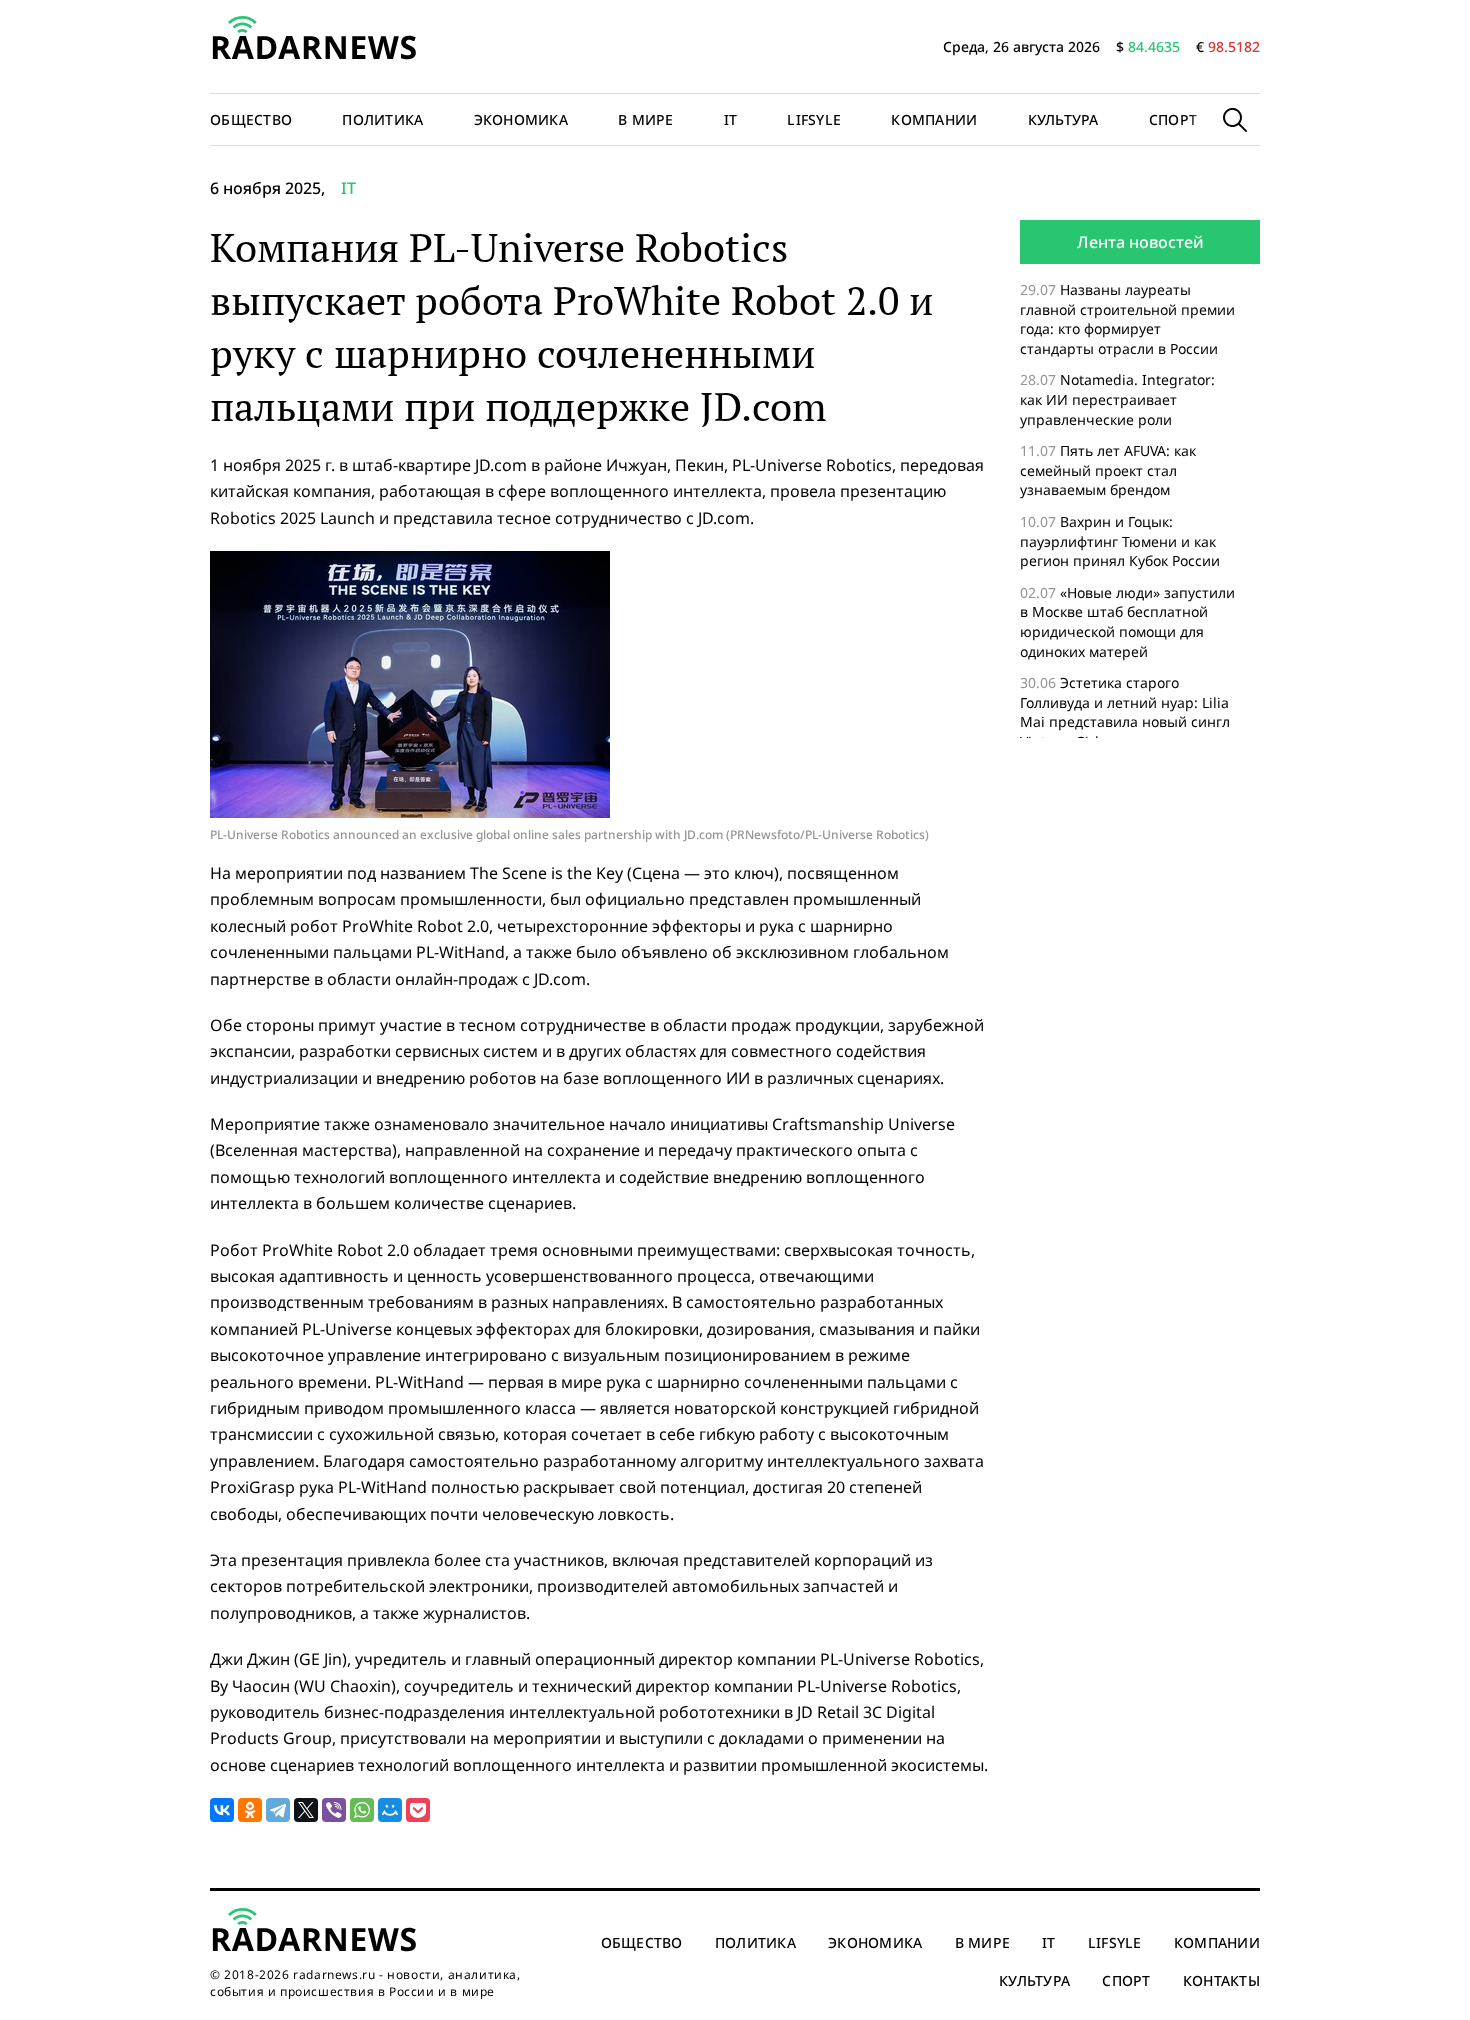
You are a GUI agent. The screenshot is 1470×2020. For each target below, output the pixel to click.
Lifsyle (814, 119)
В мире (646, 119)
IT (731, 119)
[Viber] (334, 1810)
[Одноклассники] (250, 1810)
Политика (382, 119)
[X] (306, 1810)
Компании (934, 119)
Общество (251, 119)
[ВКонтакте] (222, 1810)
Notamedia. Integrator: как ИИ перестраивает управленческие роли (1117, 399)
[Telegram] (278, 1810)
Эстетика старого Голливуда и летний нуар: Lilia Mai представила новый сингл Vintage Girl (1125, 712)
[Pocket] (418, 1810)
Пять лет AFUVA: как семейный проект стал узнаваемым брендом (1108, 470)
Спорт (1173, 119)
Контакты (1221, 1980)
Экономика (521, 119)
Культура (1063, 119)
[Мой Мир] (390, 1810)
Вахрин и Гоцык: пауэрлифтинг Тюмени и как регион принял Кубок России (1122, 541)
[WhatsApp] (362, 1810)
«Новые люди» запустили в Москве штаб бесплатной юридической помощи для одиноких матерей (1127, 622)
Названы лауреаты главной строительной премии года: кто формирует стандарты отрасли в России (1127, 319)
